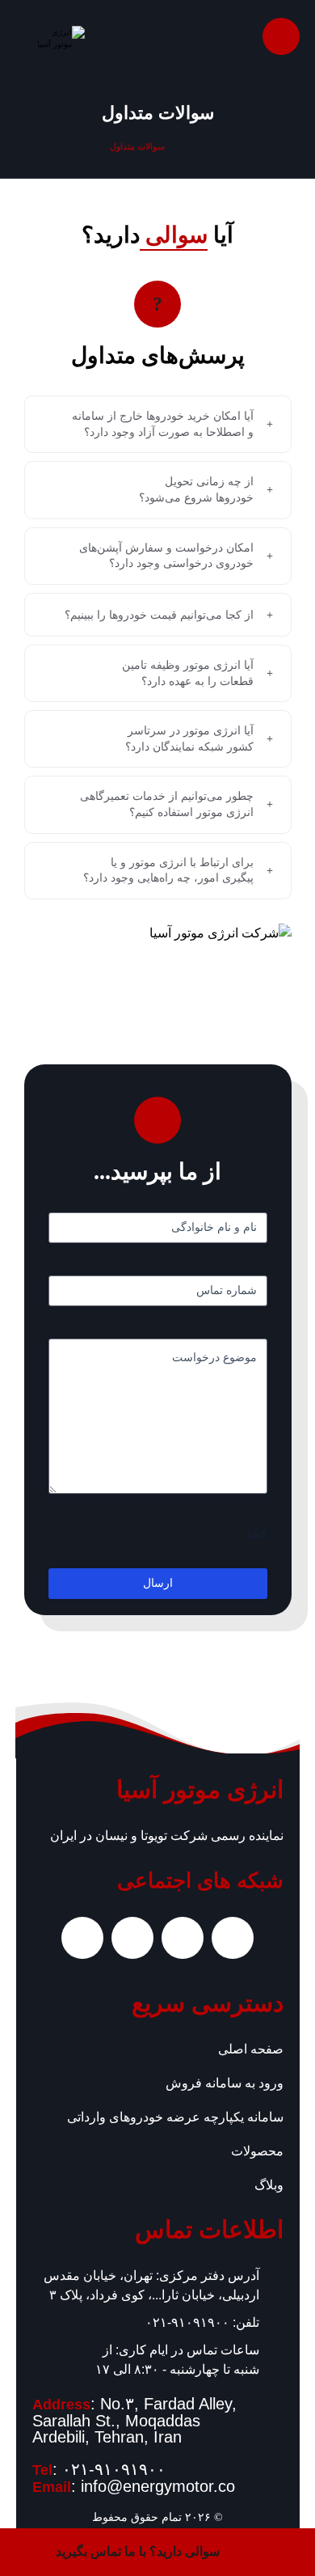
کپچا (258, 1534)
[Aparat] (132, 1938)
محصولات (257, 2151)
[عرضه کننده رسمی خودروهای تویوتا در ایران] (50, 41)
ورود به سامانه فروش (225, 2083)
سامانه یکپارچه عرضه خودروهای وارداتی (175, 2117)
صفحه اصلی (251, 2049)
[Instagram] (233, 1938)
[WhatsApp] (183, 1938)
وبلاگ (269, 2185)
